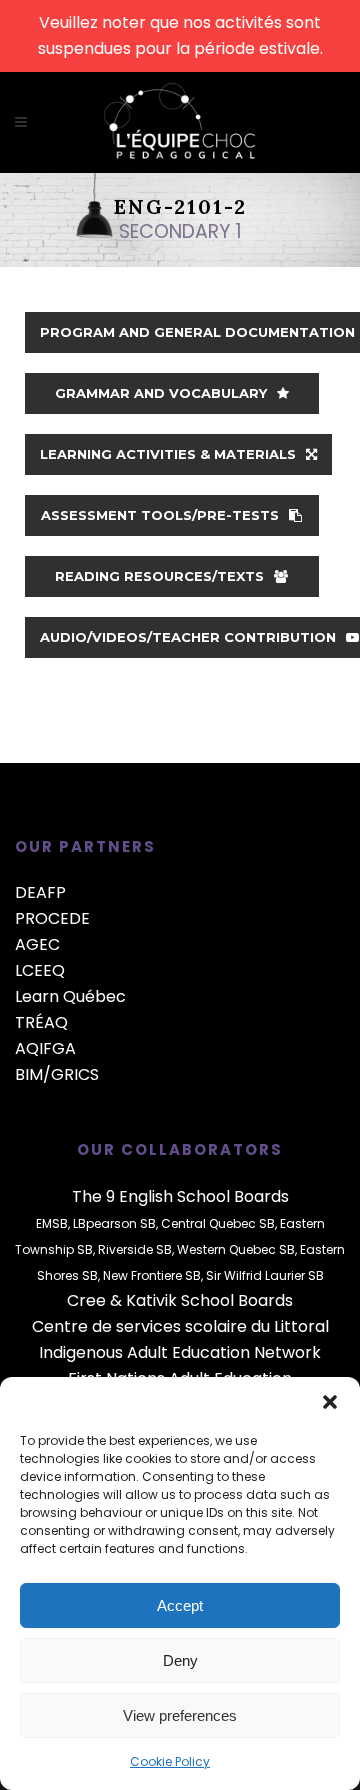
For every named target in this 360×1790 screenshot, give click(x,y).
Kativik (151, 1300)
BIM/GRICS (57, 1074)
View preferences (180, 1715)
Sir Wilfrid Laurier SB (265, 1275)
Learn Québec (70, 996)
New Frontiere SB (152, 1275)
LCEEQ (40, 970)
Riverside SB (135, 1249)
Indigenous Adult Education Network (180, 1352)
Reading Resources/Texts (159, 576)
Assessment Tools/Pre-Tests (160, 515)
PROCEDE (52, 918)
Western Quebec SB (236, 1249)
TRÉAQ (41, 1022)
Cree (86, 1300)
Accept (180, 1605)
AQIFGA (45, 1048)
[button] (330, 1402)
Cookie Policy (170, 1761)
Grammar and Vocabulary (161, 393)
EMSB (52, 1223)
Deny (180, 1660)
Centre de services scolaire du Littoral (180, 1326)
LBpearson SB (114, 1223)
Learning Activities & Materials (168, 454)
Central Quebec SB (218, 1223)
